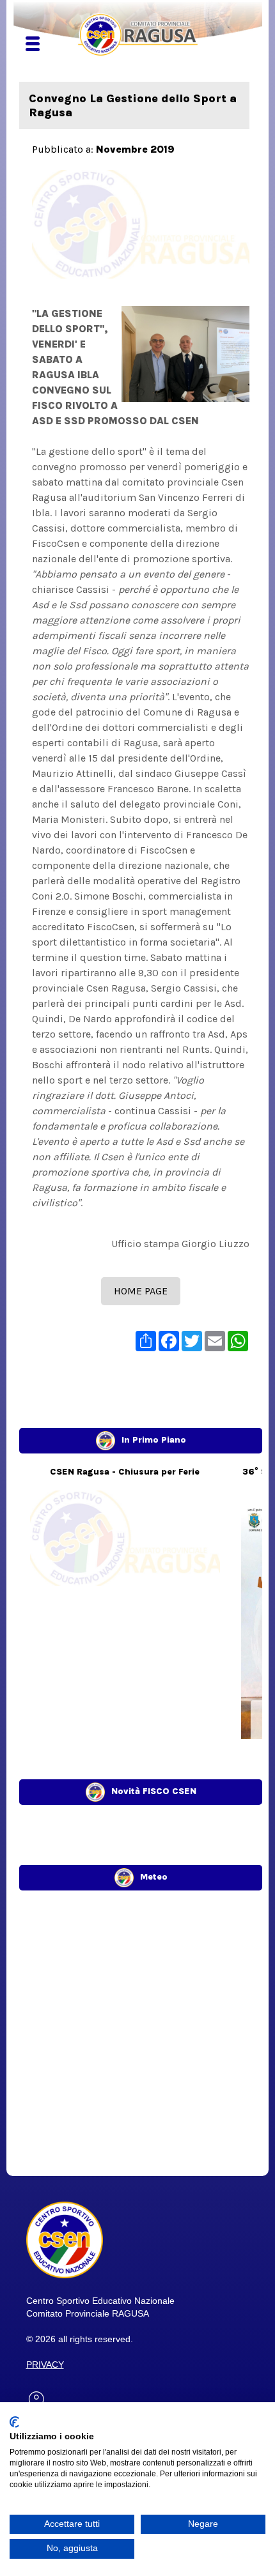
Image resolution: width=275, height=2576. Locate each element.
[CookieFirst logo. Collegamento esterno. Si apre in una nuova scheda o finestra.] (14, 2422)
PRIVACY (45, 2365)
